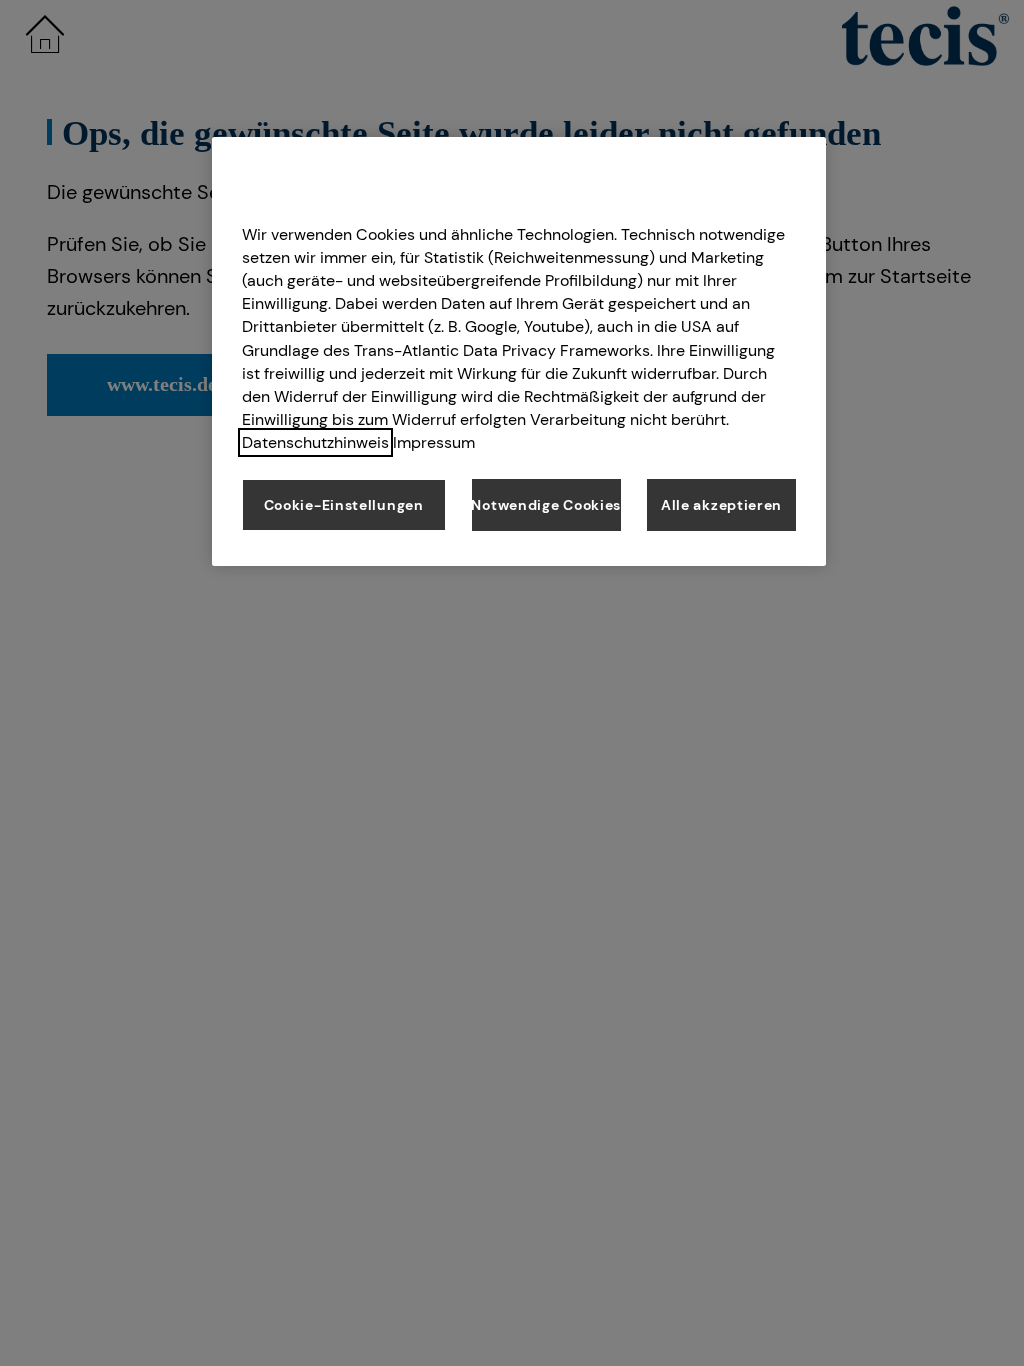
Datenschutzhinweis (315, 442)
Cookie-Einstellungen (344, 505)
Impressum (434, 442)
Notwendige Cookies (546, 505)
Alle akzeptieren (721, 505)
